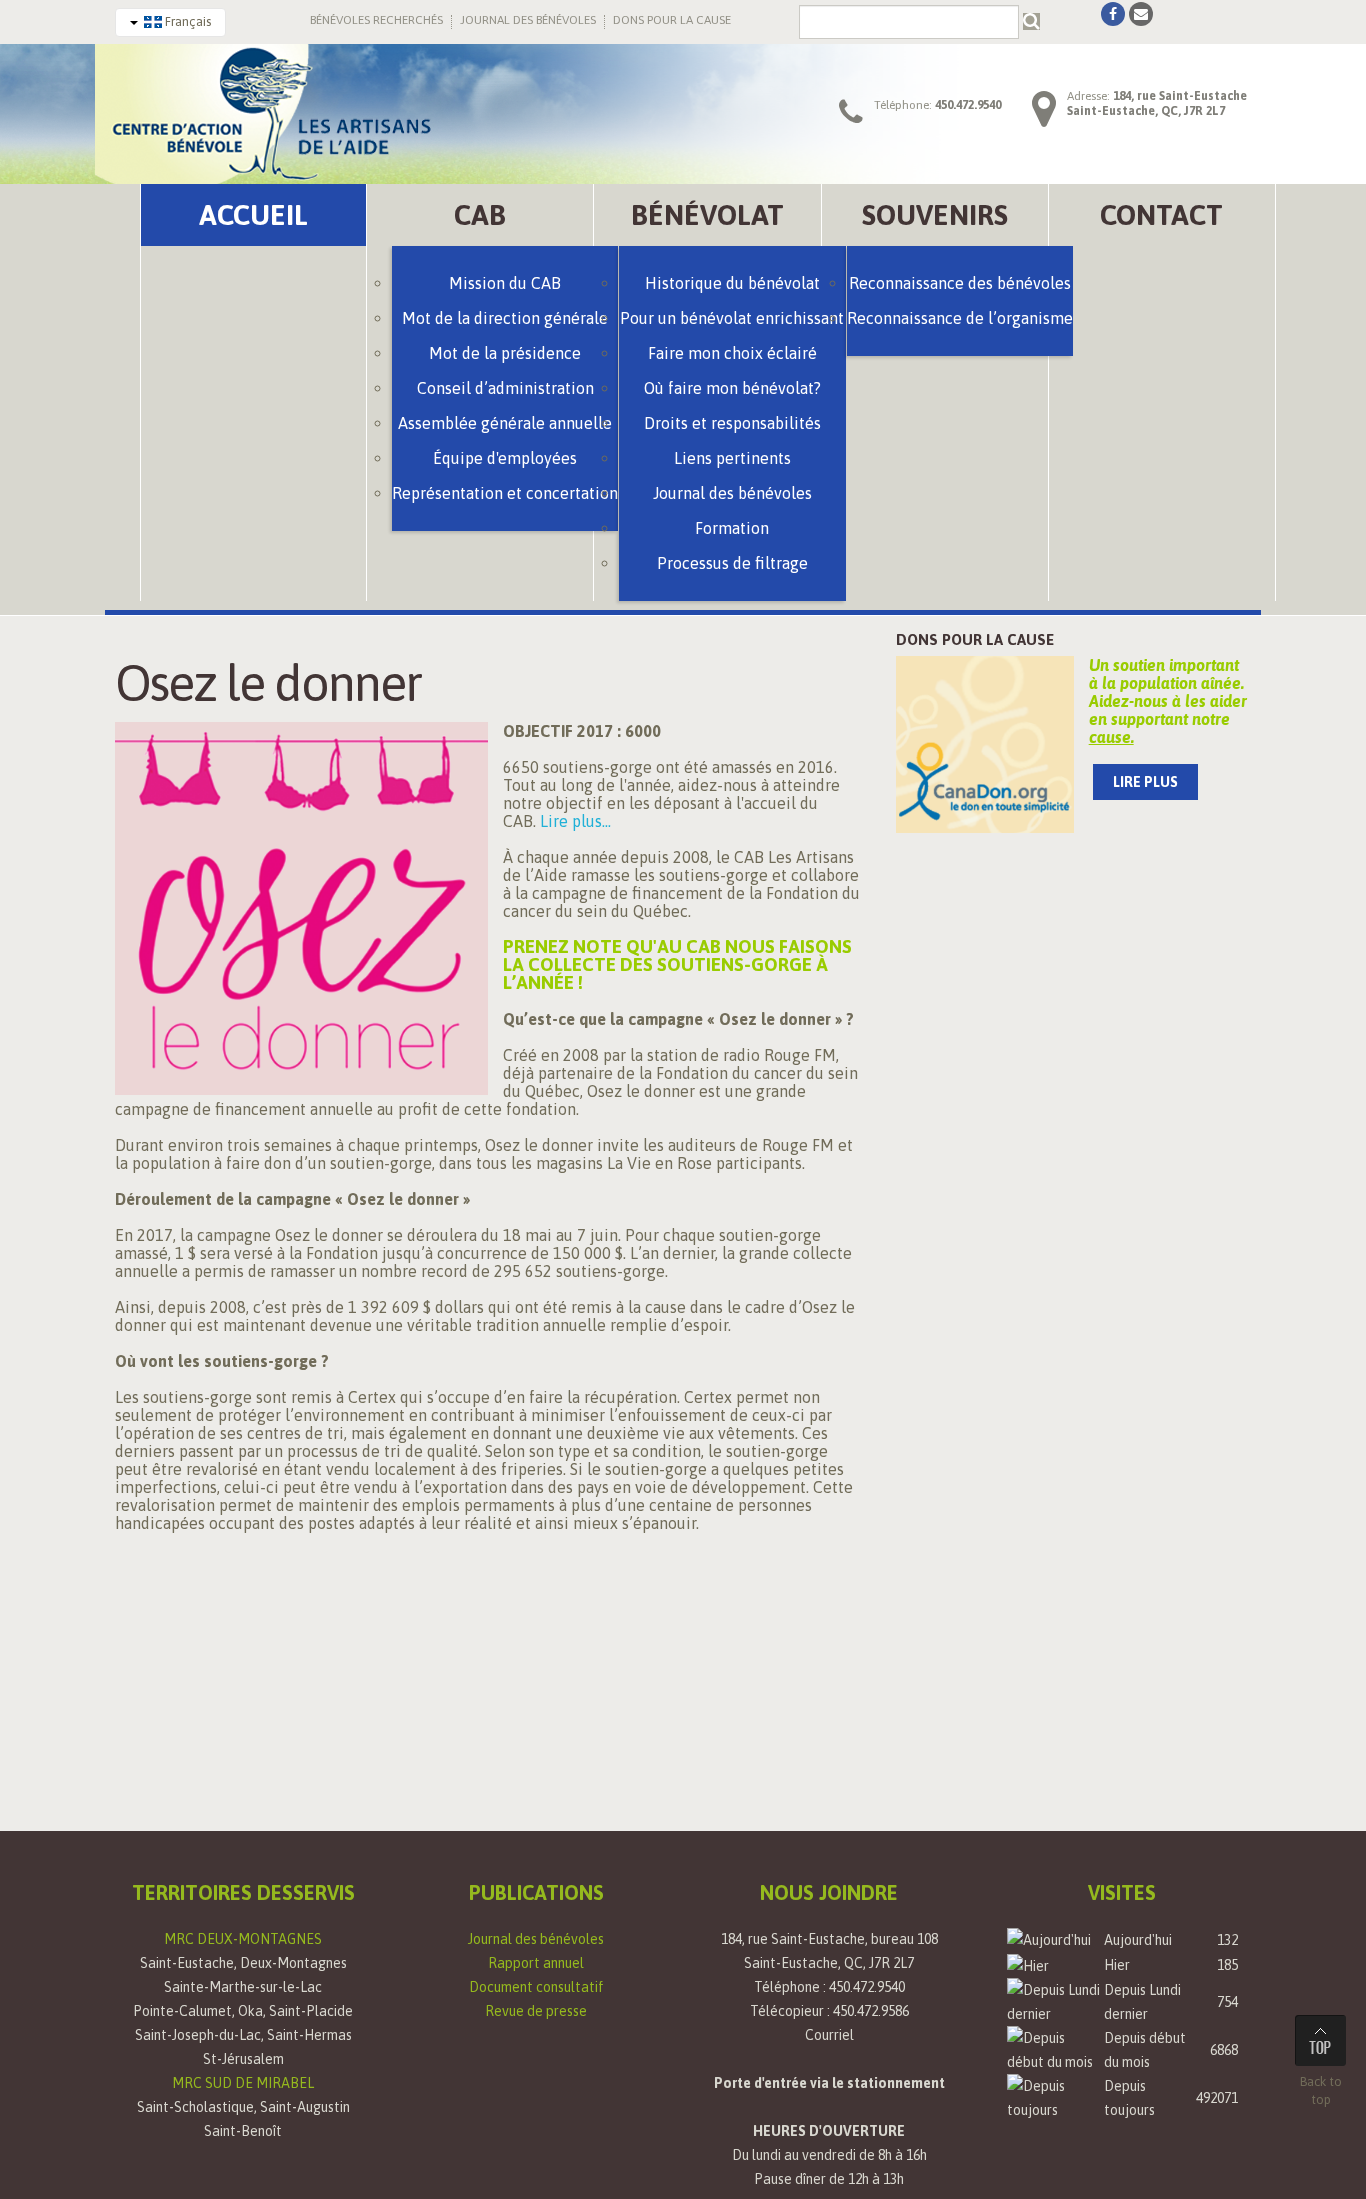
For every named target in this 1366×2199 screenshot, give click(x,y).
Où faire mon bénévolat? (732, 388)
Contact (1161, 215)
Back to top (1321, 2090)
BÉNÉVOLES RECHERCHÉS (376, 20)
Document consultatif (536, 1987)
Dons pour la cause (975, 639)
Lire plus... (575, 821)
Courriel (829, 2035)
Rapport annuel (536, 1963)
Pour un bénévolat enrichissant (732, 318)
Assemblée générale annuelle (505, 423)
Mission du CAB (505, 283)
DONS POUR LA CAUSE (672, 20)
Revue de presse (536, 2011)
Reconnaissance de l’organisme (960, 318)
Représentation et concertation (505, 493)
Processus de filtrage (732, 563)
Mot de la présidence (505, 353)
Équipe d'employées (505, 458)
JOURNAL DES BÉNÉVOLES (528, 20)
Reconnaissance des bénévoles (960, 283)
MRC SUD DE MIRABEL (243, 2083)
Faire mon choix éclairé (732, 353)
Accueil (253, 215)
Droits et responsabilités (732, 423)
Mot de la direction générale (505, 318)
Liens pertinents (732, 458)
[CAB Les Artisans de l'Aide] (270, 112)
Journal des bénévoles (536, 1939)
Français (186, 21)
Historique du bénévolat (732, 283)
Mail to (1141, 14)
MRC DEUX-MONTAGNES (243, 1939)
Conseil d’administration (505, 388)
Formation (732, 528)
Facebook (1113, 14)
